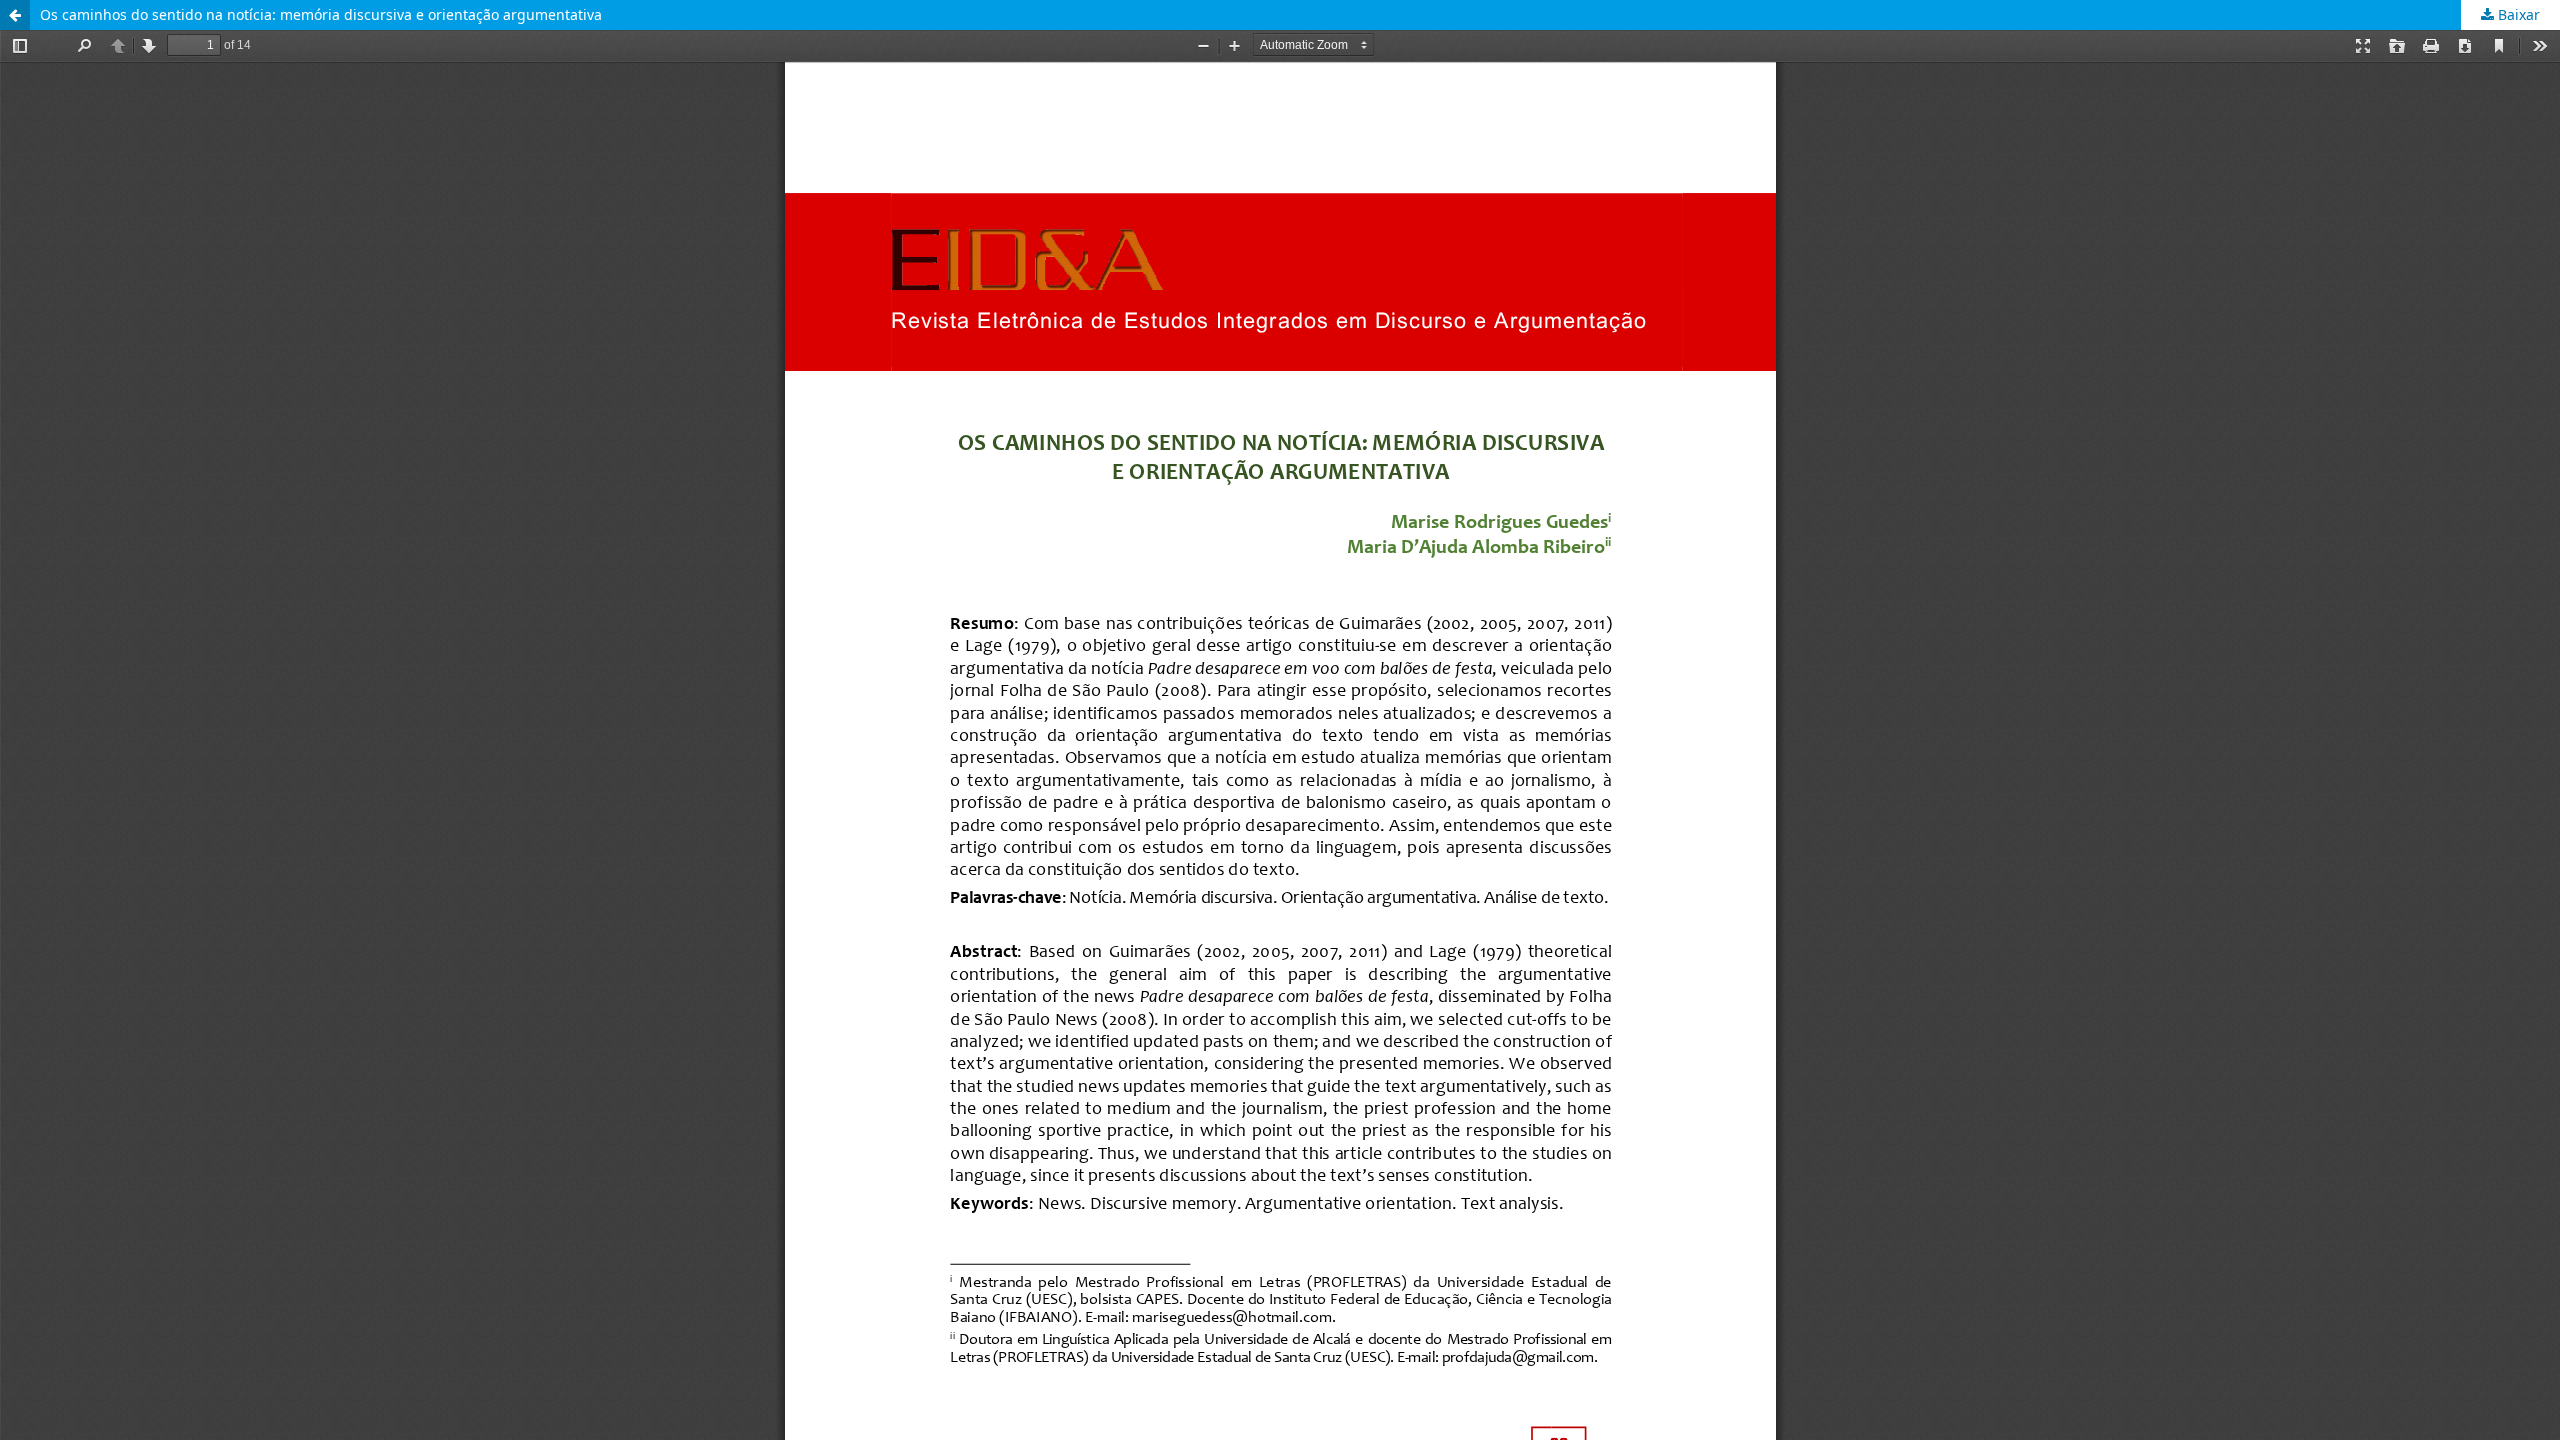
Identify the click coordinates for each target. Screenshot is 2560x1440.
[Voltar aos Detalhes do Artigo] (15, 15)
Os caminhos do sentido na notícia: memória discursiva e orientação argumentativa (321, 14)
